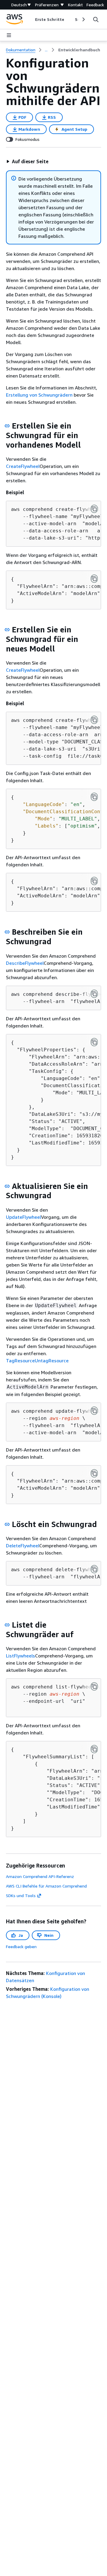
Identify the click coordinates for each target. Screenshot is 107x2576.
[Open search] (96, 19)
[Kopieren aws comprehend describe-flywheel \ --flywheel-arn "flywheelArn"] (94, 994)
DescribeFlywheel (25, 963)
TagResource (20, 1361)
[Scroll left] (30, 19)
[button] (27, 161)
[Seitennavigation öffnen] (9, 35)
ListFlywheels (21, 1656)
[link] (79, 50)
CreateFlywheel (23, 466)
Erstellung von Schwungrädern (39, 395)
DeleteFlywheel (23, 1546)
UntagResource (52, 1361)
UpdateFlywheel (23, 1217)
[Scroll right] (83, 19)
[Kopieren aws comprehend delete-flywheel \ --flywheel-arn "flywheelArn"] (94, 1569)
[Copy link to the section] (7, 426)
